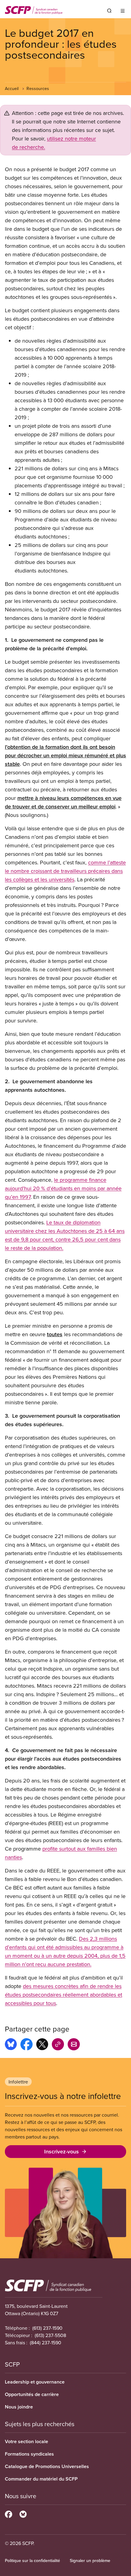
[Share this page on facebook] (27, 2045)
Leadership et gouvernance (35, 2382)
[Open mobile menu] (123, 11)
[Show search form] (109, 11)
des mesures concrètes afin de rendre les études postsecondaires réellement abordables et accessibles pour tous (64, 1995)
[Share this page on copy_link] (58, 2045)
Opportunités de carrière (32, 2394)
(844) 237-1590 (46, 2343)
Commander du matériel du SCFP (41, 2479)
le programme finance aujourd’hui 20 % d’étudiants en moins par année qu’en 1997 (63, 1188)
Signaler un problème (90, 2560)
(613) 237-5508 (50, 2335)
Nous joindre (19, 2407)
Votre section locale (27, 2441)
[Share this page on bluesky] (11, 2045)
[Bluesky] (23, 2513)
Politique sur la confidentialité (32, 2560)
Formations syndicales (29, 2454)
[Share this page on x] (42, 2045)
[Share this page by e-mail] (74, 2045)
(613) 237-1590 (47, 2328)
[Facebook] (9, 2513)
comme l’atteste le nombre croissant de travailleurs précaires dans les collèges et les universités (65, 871)
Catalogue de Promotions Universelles (47, 2466)
